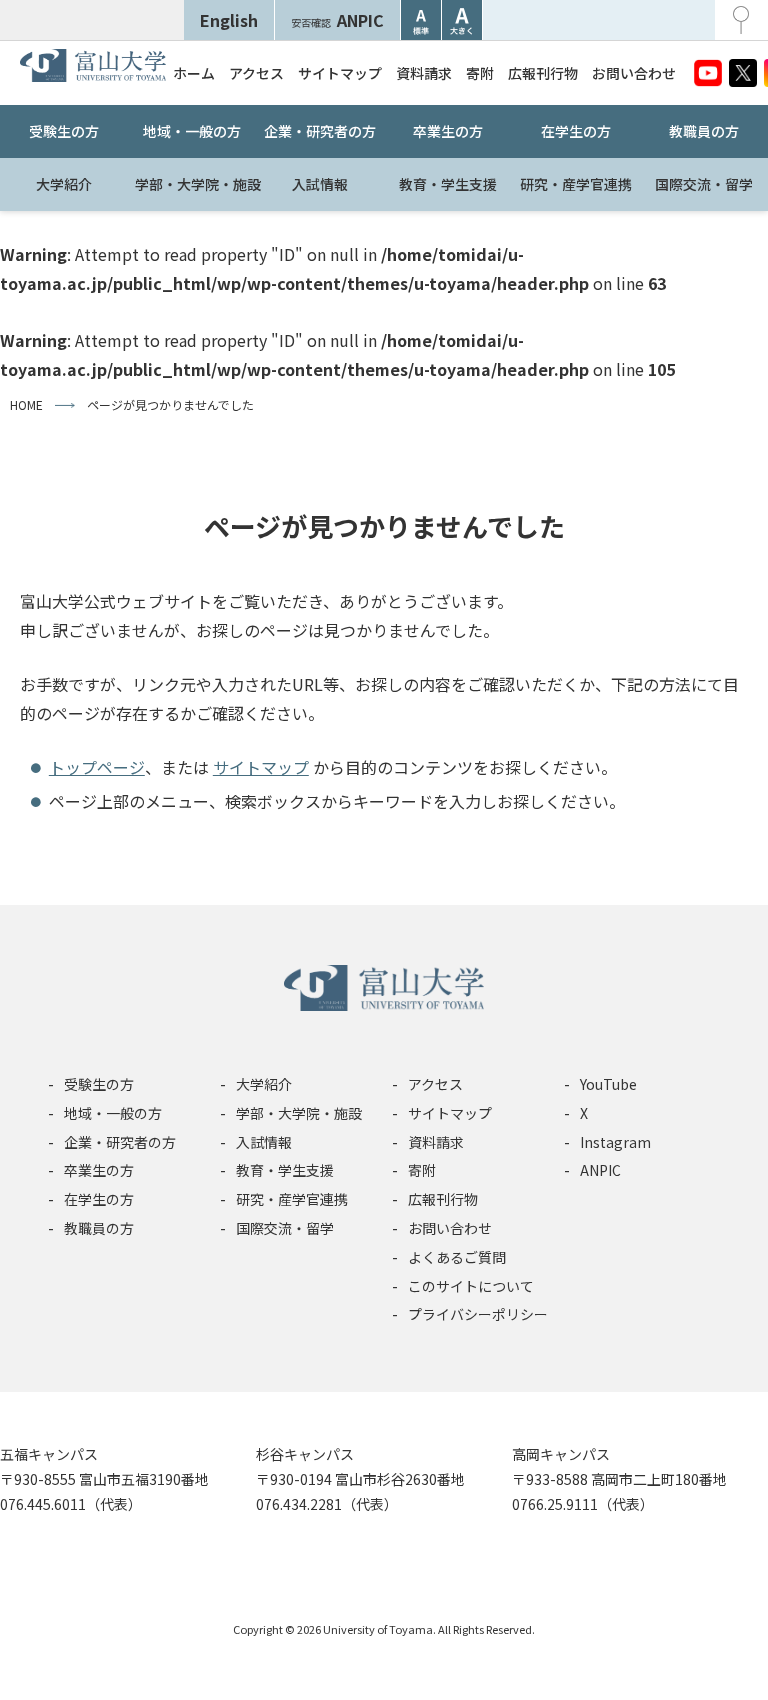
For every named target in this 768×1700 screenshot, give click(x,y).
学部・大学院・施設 (195, 184)
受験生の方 (64, 131)
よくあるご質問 (457, 1257)
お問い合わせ (634, 73)
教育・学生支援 (448, 184)
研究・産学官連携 (576, 184)
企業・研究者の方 (320, 131)
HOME (26, 404)
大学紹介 (64, 184)
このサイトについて (471, 1286)
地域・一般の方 (192, 131)
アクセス (256, 73)
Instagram (615, 1142)
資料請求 (424, 73)
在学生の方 (576, 131)
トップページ (97, 767)
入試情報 (320, 184)
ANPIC (337, 20)
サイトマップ (340, 73)
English (229, 20)
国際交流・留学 (704, 184)
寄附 (480, 73)
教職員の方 (704, 131)
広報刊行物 (543, 73)
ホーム (194, 73)
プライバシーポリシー (478, 1314)
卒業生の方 (448, 131)
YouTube (608, 1084)
